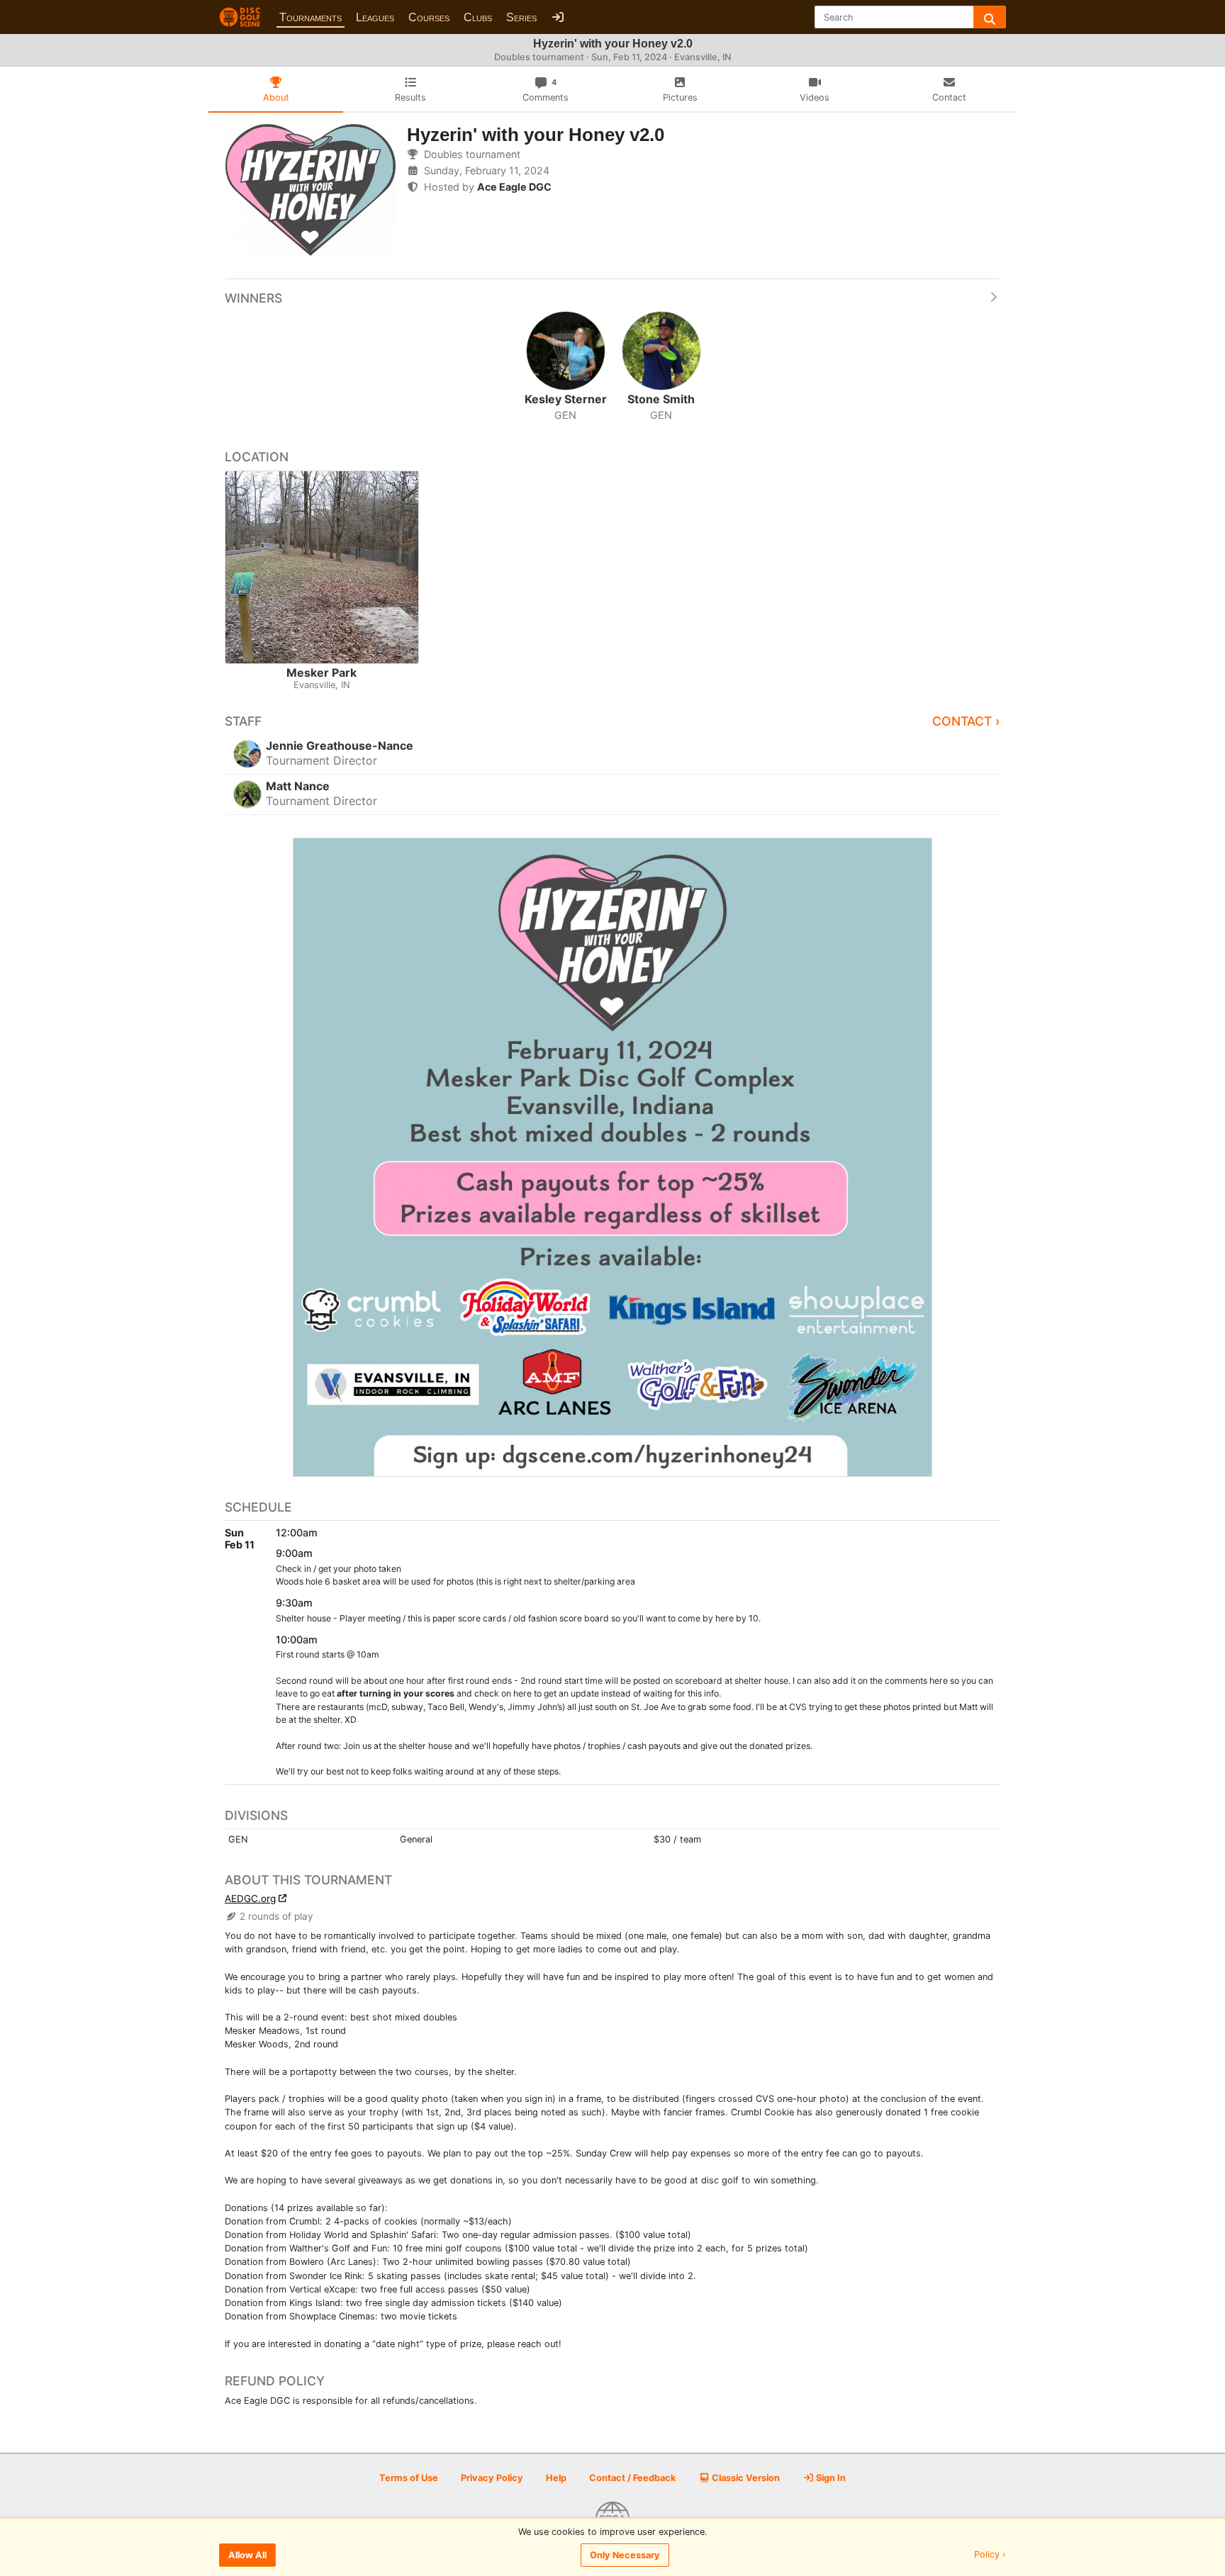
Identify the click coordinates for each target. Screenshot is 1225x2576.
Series (521, 17)
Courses (429, 17)
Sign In (830, 2478)
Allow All (247, 2555)
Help (556, 2478)
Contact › (966, 721)
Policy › (990, 2555)
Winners (253, 298)
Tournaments (311, 17)
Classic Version (745, 2478)
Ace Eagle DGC (514, 187)
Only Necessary (625, 2555)
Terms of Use (409, 2478)
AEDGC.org (250, 1899)
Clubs (478, 17)
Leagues (375, 17)
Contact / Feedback (632, 2478)
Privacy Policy (492, 2478)
